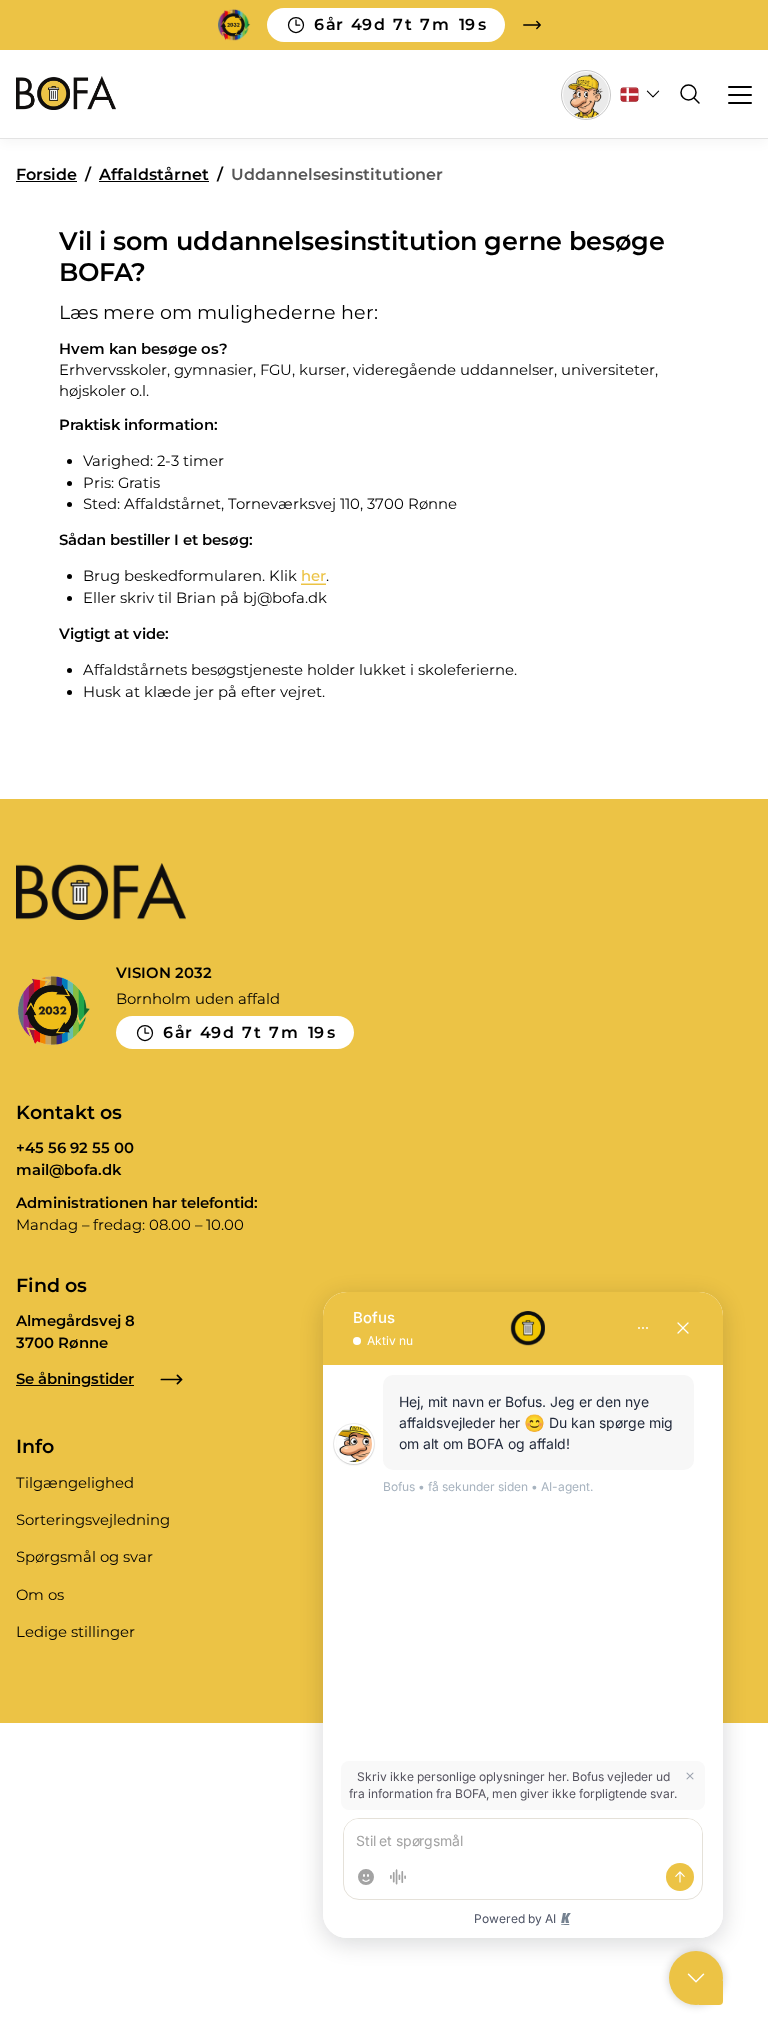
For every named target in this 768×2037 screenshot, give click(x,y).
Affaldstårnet (154, 174)
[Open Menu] (731, 94)
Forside (46, 174)
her (313, 576)
